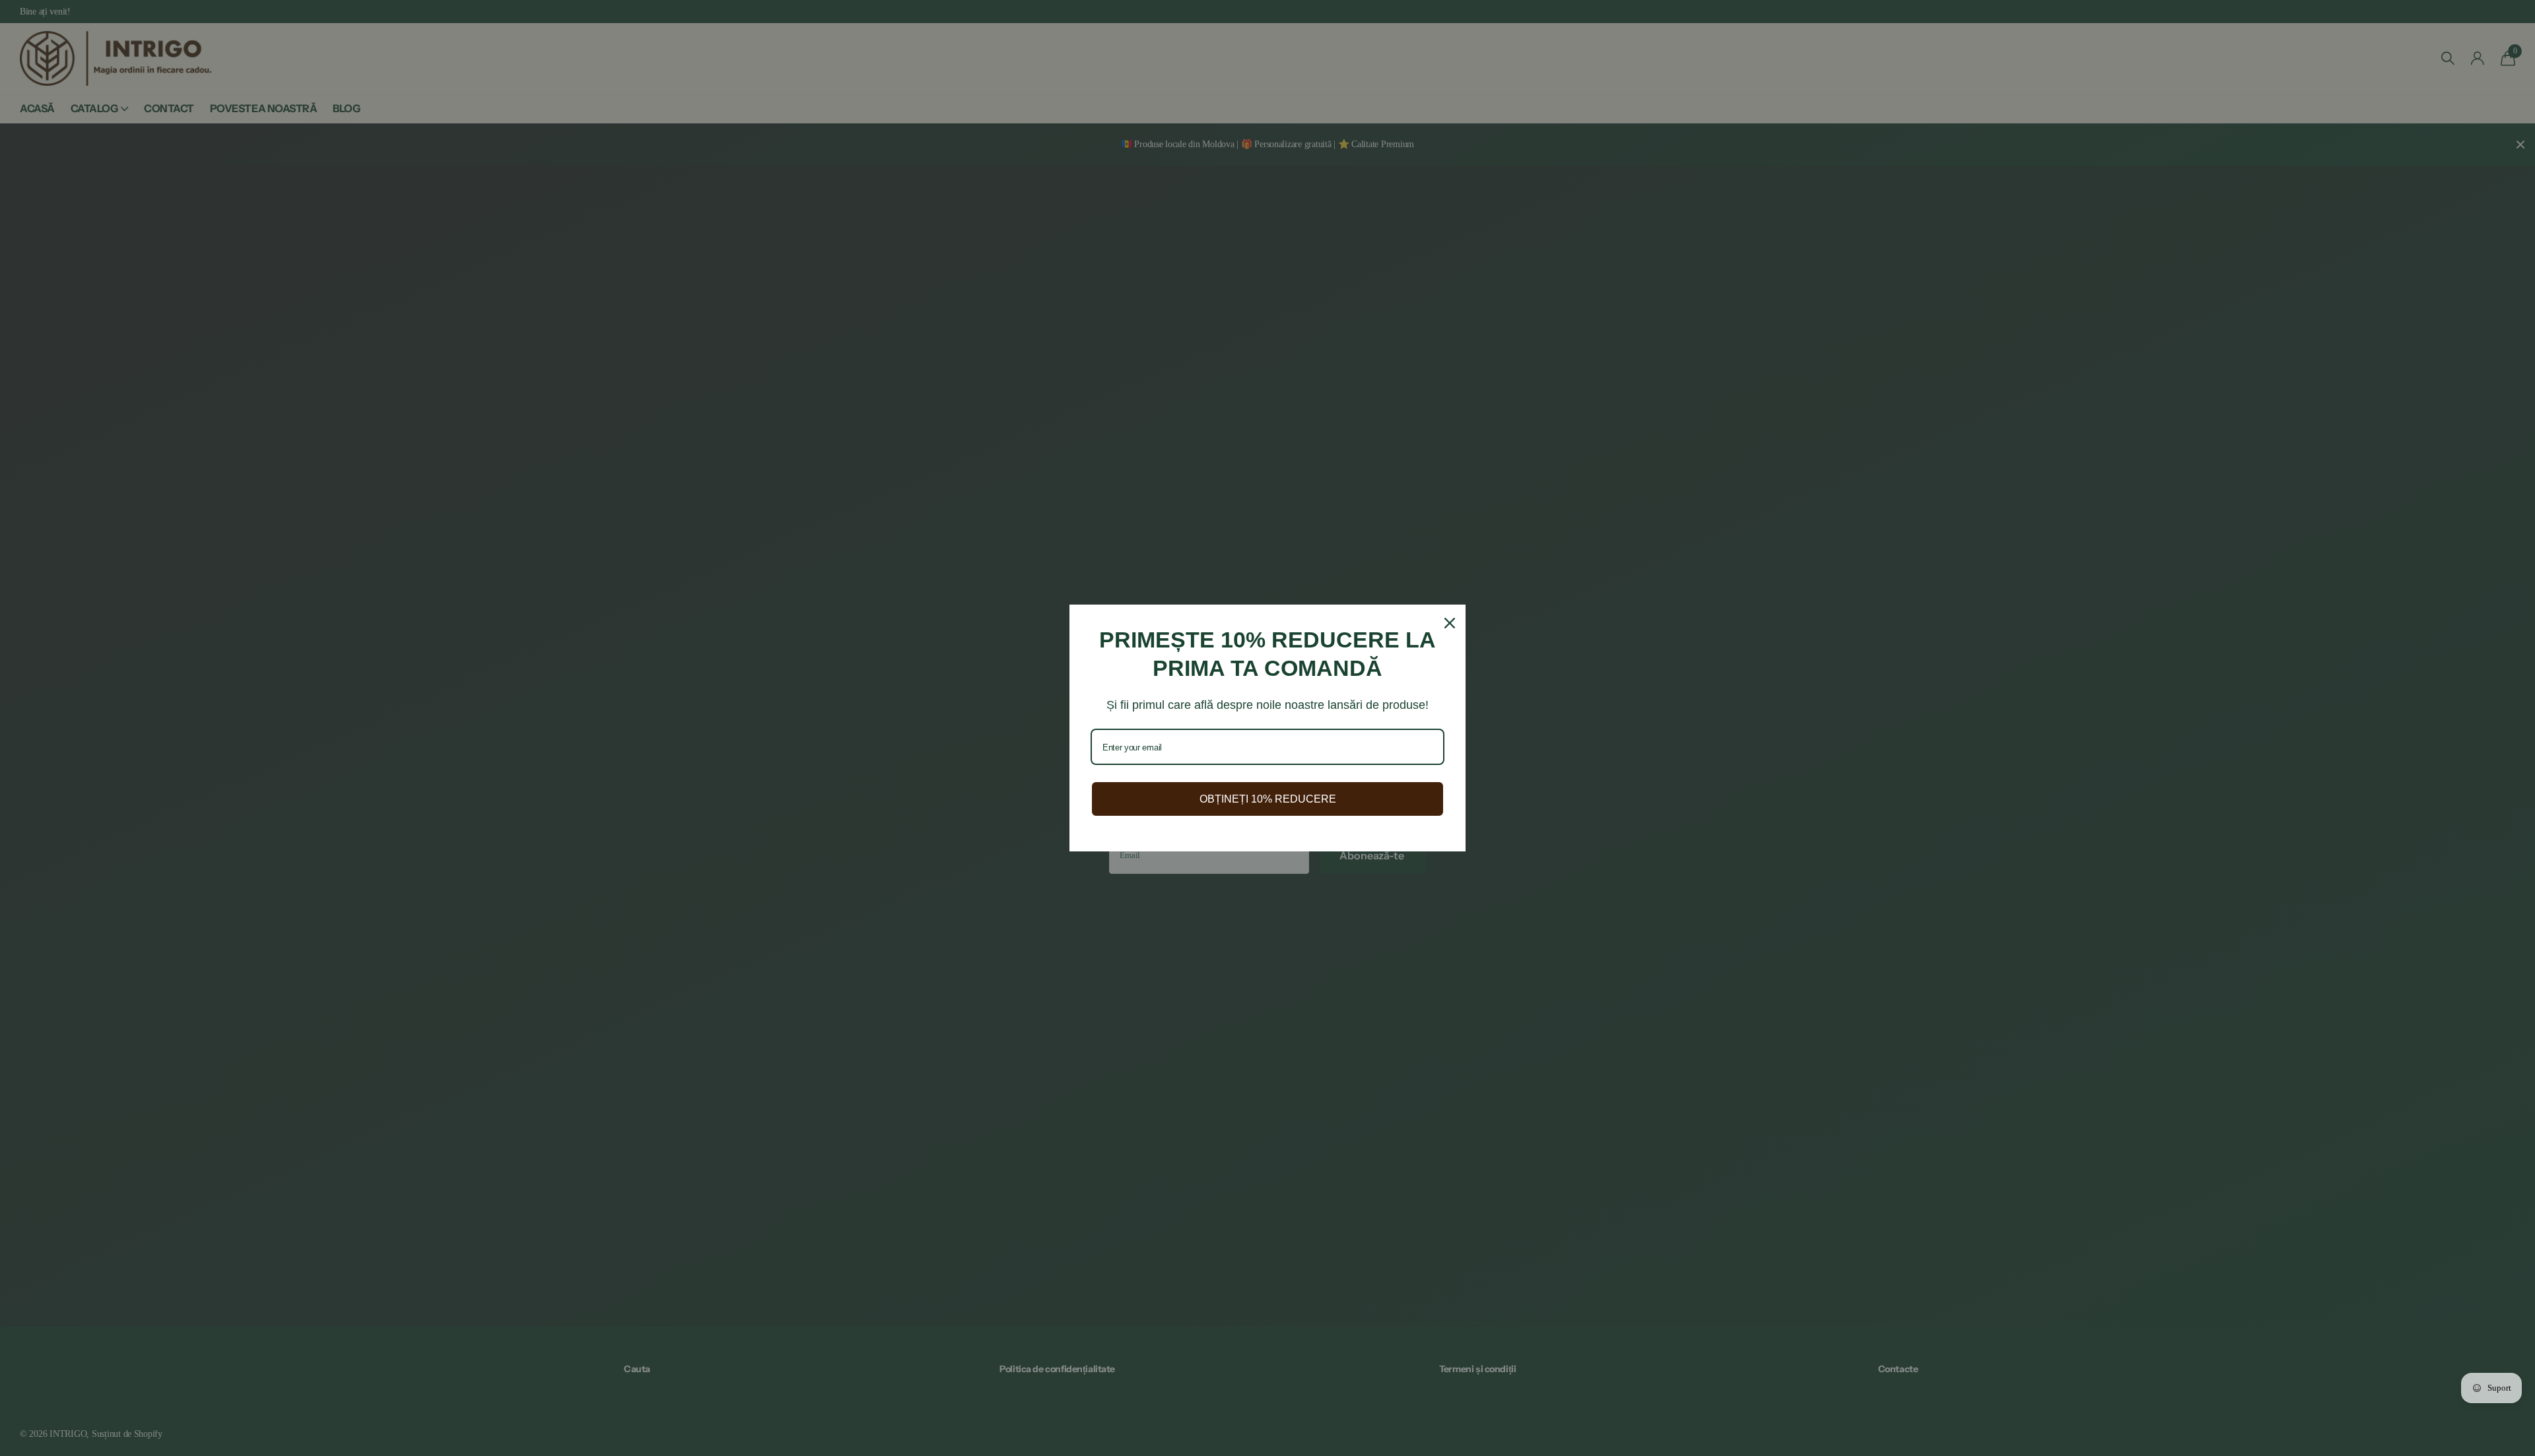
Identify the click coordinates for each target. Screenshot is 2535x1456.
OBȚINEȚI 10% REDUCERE (1268, 799)
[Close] (1450, 623)
